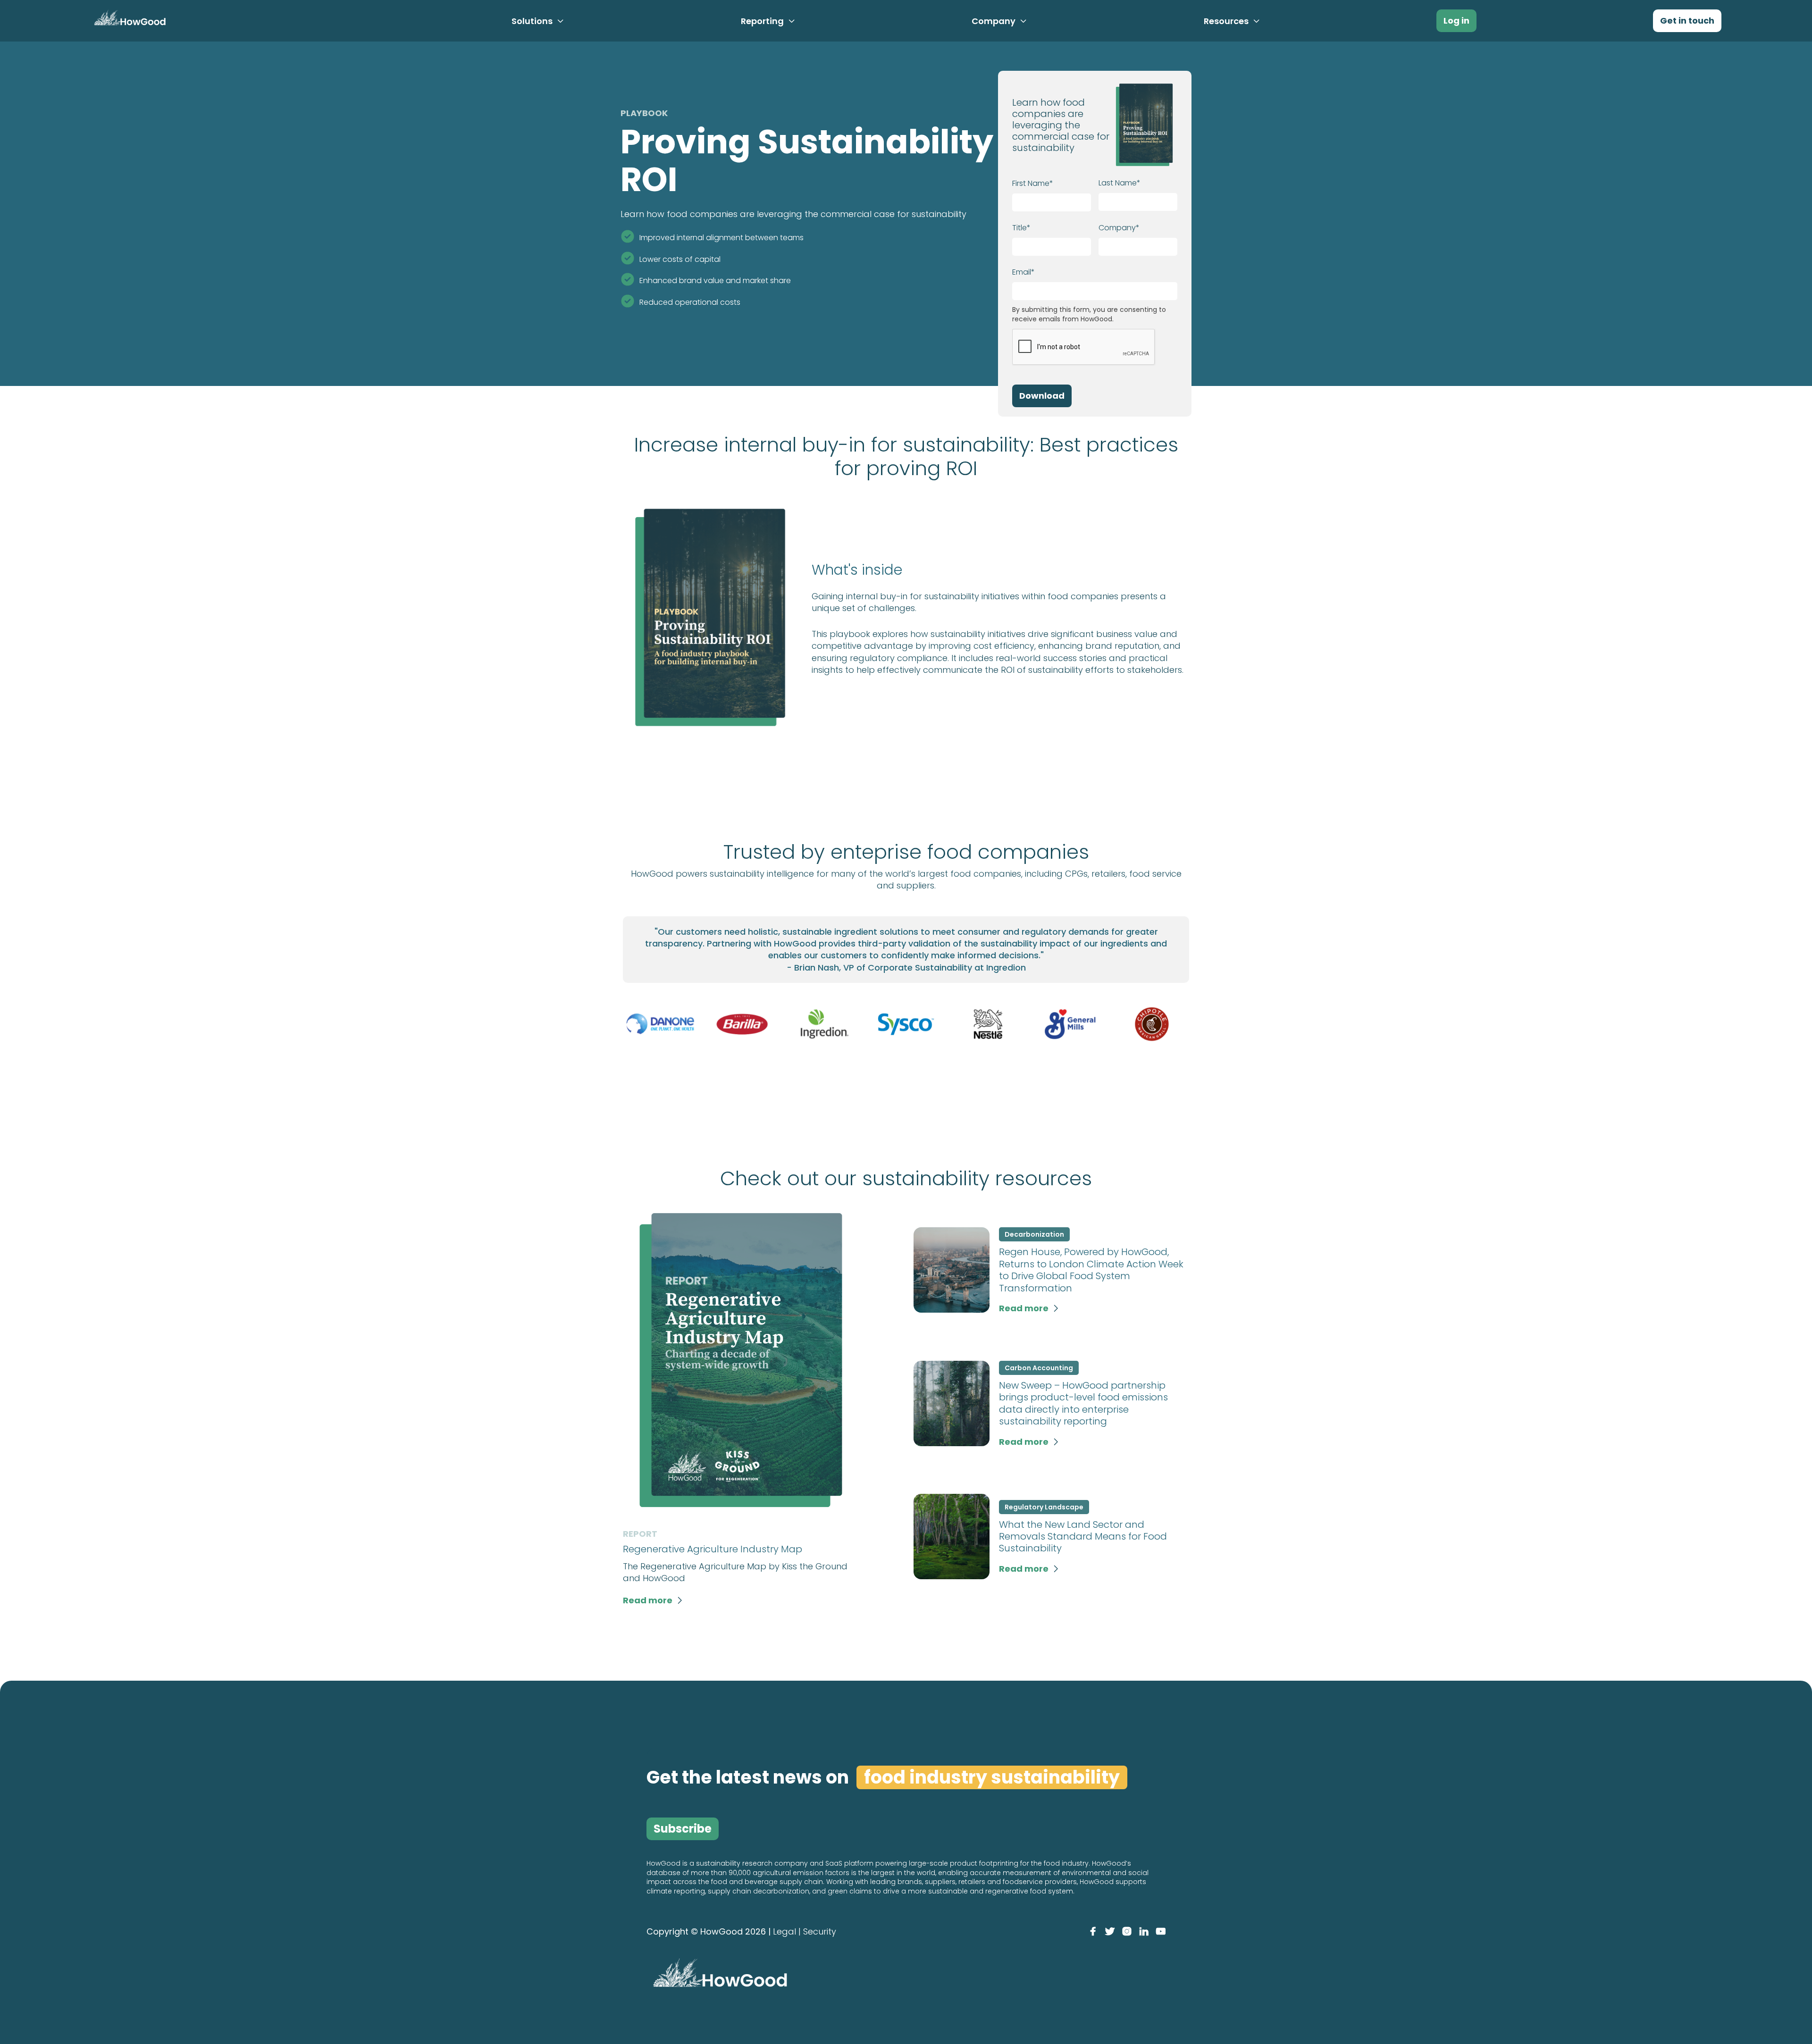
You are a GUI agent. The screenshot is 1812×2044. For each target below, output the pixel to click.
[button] (538, 21)
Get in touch (1687, 21)
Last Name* (1120, 183)
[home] (128, 20)
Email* (1023, 272)
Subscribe (683, 1829)
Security (820, 1931)
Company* (1119, 228)
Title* (1021, 228)
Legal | (787, 1931)
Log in (1456, 21)
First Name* (1033, 183)
